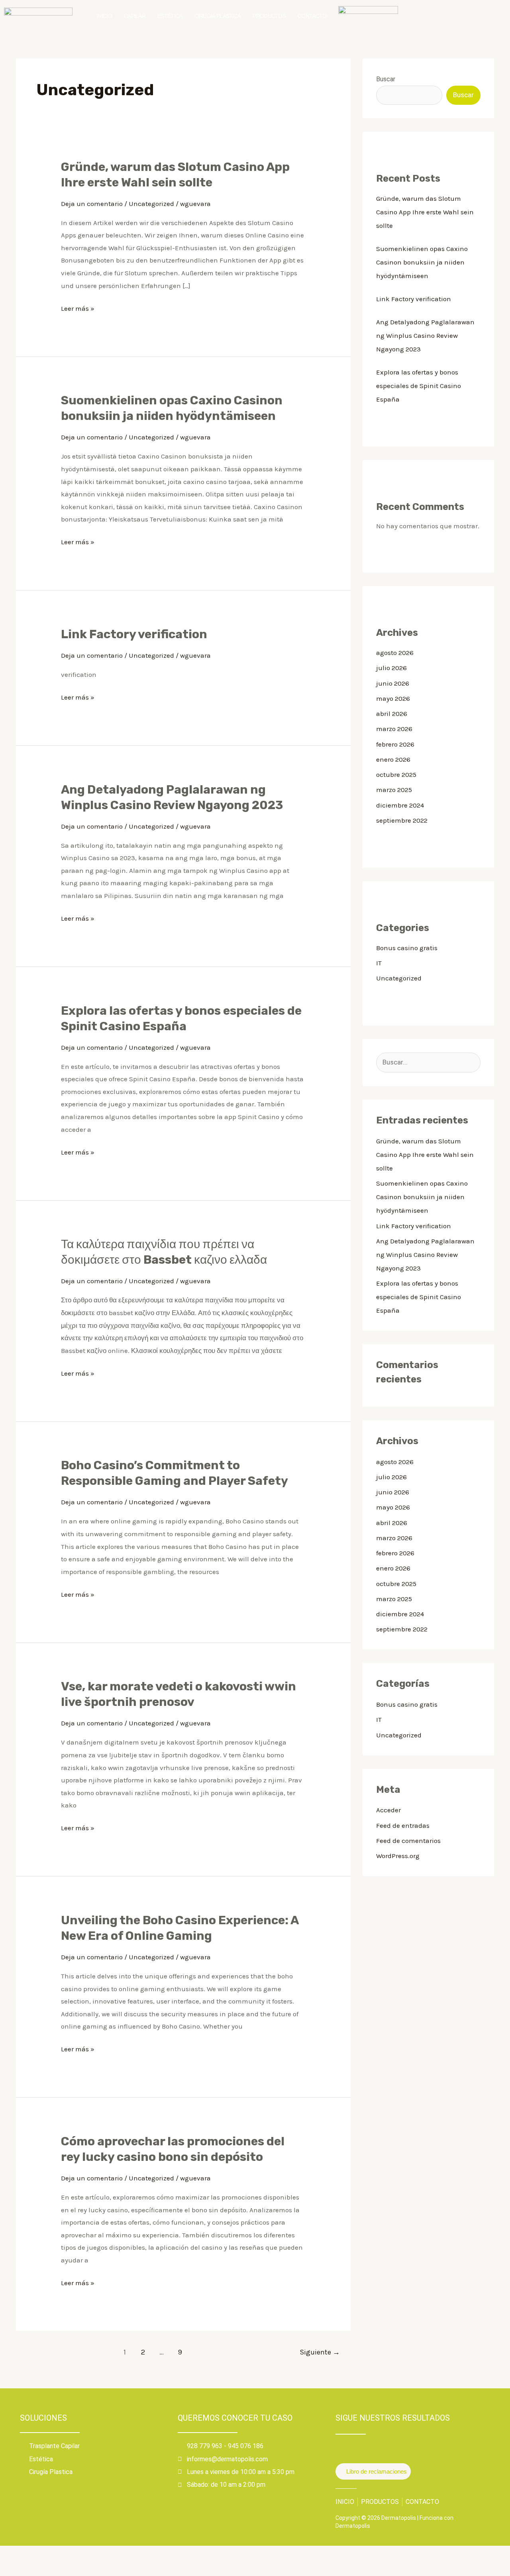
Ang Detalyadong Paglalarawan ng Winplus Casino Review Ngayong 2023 (425, 335)
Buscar (386, 79)
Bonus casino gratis (407, 948)
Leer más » (78, 307)
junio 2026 (393, 683)
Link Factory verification (134, 634)
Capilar (135, 16)
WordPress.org (398, 1856)
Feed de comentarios (408, 1841)
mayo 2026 (393, 698)
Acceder (388, 1810)
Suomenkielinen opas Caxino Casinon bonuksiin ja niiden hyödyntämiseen (422, 262)
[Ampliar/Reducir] (12, 2554)
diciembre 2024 (400, 805)
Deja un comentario (92, 204)
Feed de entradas (403, 1825)
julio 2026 (391, 668)
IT (379, 963)
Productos (269, 16)
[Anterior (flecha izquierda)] (12, 2569)
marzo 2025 (394, 790)
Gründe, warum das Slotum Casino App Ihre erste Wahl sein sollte (425, 212)
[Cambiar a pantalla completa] (37, 2554)
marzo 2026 (394, 729)
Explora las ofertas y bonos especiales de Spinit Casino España (419, 386)
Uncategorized (151, 204)
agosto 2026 (395, 653)
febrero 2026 (395, 744)
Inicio (104, 16)
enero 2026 (393, 759)
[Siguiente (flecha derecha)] (37, 2569)
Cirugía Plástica (218, 16)
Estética (170, 16)
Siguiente (320, 2352)
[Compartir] (63, 2554)
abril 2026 (392, 714)
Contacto (312, 16)
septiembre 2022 (402, 820)
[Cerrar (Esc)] (88, 2554)
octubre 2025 (396, 774)
